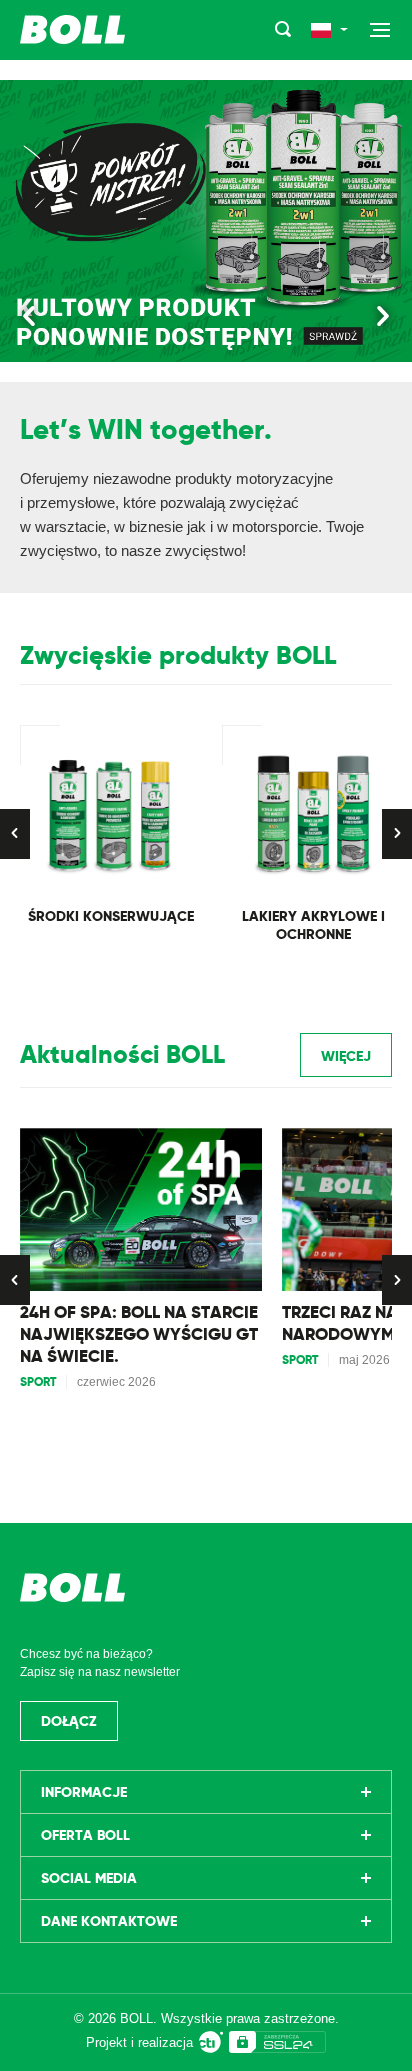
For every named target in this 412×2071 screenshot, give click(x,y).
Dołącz (69, 1721)
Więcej (346, 1056)
